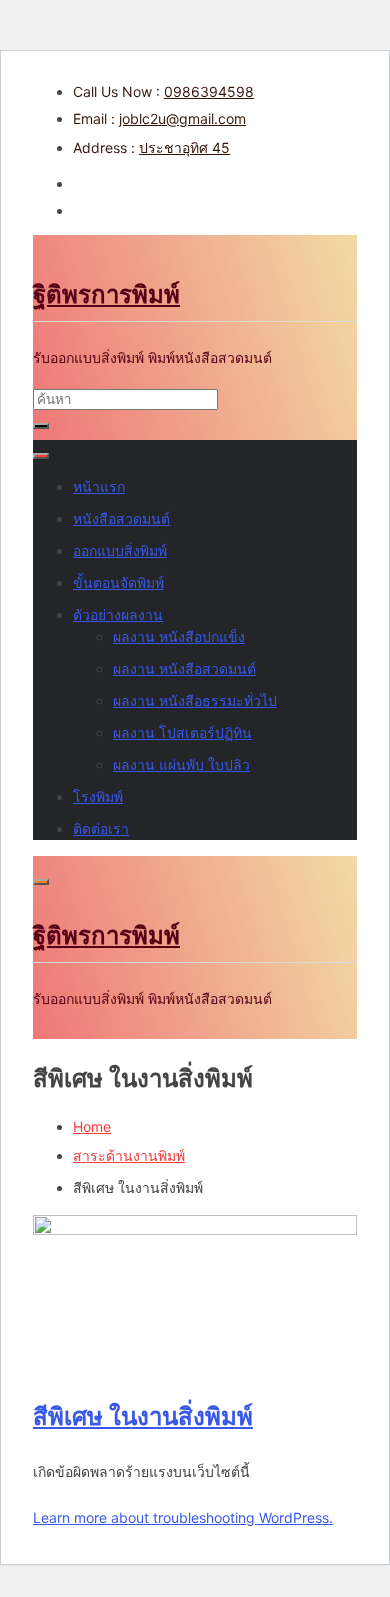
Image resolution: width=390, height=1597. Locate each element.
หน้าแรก (99, 486)
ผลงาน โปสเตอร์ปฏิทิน (182, 732)
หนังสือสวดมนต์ (121, 518)
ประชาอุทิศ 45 (184, 147)
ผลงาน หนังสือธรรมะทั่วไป (195, 700)
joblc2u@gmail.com (182, 118)
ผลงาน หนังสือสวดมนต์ (184, 668)
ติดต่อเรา (101, 828)
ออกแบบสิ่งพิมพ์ (120, 550)
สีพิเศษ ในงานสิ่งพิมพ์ (143, 1416)
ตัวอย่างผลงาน (118, 614)
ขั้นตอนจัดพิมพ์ (118, 582)
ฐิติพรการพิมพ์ (106, 294)
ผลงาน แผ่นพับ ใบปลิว (181, 764)
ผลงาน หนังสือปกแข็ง (179, 636)
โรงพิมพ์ (98, 796)
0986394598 (209, 91)
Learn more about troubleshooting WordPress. (183, 1517)
